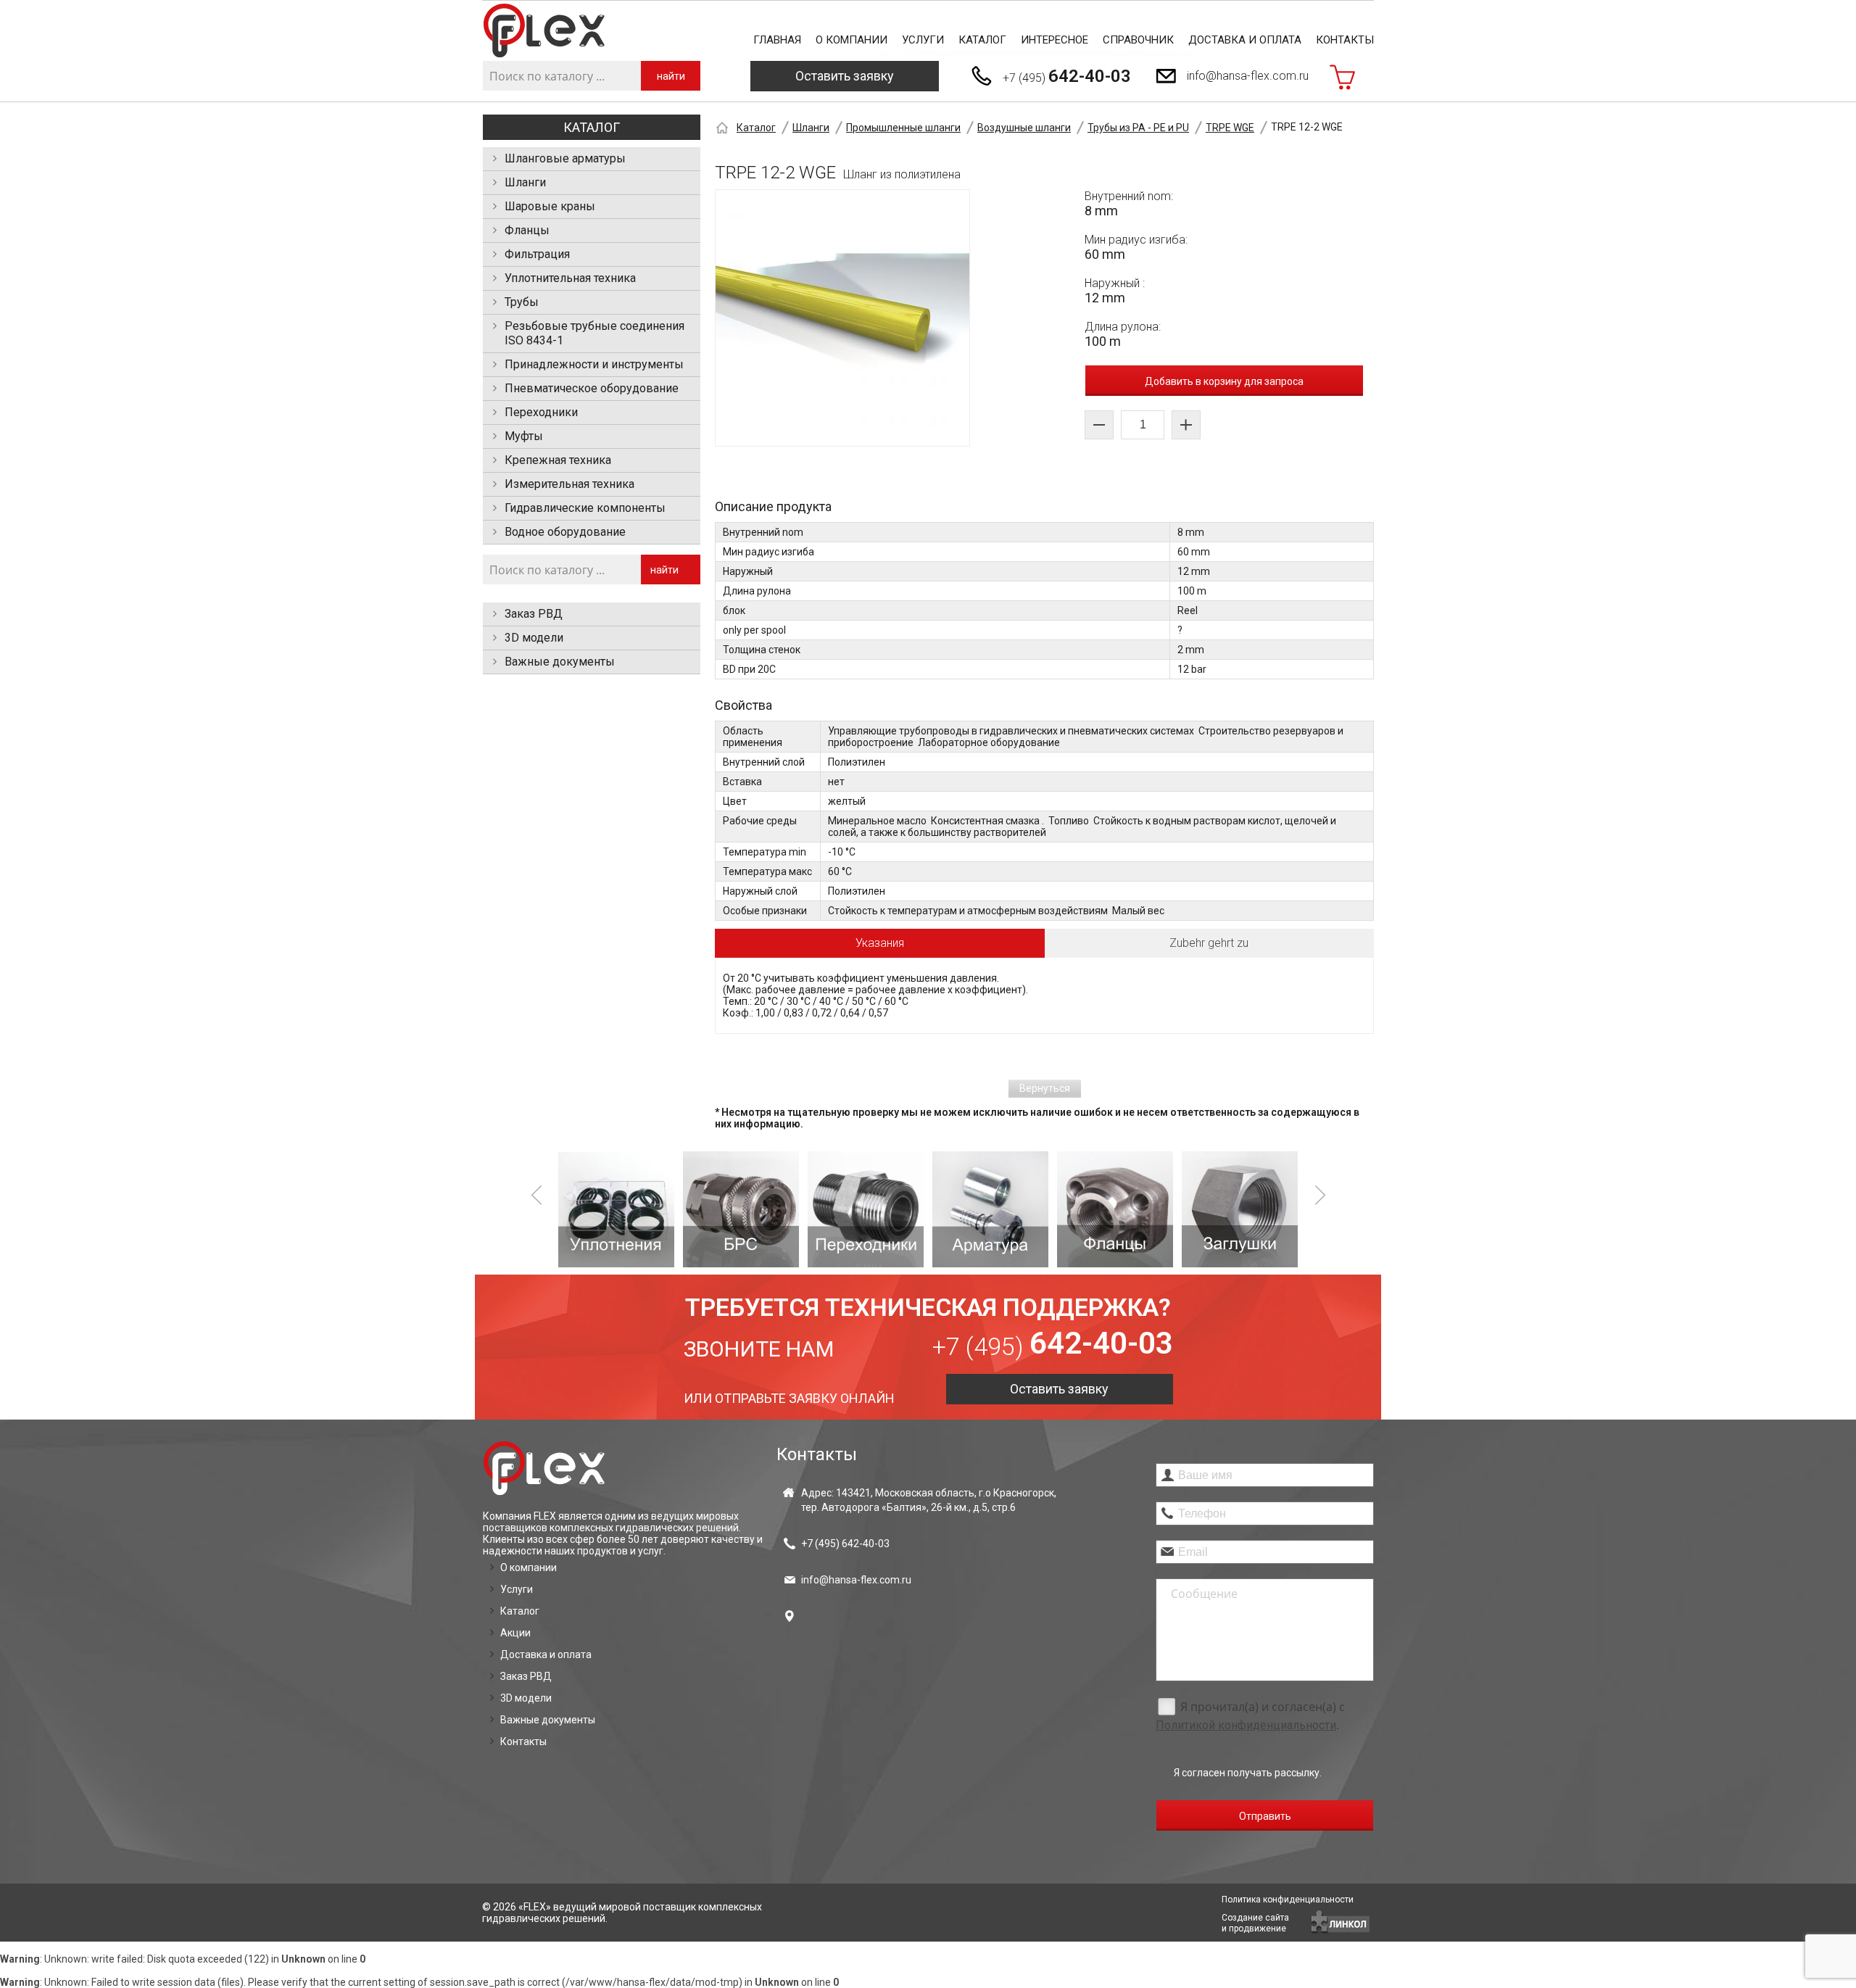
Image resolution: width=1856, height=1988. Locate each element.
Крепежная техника (558, 460)
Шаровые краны (550, 206)
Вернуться (1045, 1088)
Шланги (525, 182)
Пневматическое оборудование (592, 388)
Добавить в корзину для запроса (1224, 381)
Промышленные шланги (903, 128)
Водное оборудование (565, 532)
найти (671, 76)
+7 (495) (1067, 76)
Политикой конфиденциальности (1246, 1725)
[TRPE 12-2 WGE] (842, 318)
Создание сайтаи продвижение (1255, 1923)
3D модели (534, 638)
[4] (866, 1209)
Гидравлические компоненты (585, 508)
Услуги (923, 40)
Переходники (541, 412)
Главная (777, 40)
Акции (515, 1633)
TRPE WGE (1230, 128)
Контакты (1345, 40)
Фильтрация (537, 254)
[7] (1240, 1209)
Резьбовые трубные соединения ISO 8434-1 (594, 333)
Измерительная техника (569, 484)
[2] (616, 1209)
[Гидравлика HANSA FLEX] (544, 31)
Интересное (1055, 40)
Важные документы (560, 662)
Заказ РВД (534, 614)
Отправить (1265, 1816)
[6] (1115, 1209)
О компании (852, 40)
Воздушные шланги (1024, 128)
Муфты (524, 436)
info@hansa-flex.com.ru (1248, 76)
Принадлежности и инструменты (594, 364)
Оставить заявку (845, 76)
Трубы (522, 302)
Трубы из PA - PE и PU (1138, 128)
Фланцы (527, 230)
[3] (741, 1209)
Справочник (1138, 40)
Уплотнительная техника (570, 278)
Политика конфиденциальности (1288, 1900)
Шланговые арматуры (565, 158)
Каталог (982, 40)
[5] (990, 1209)
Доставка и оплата (1245, 40)
